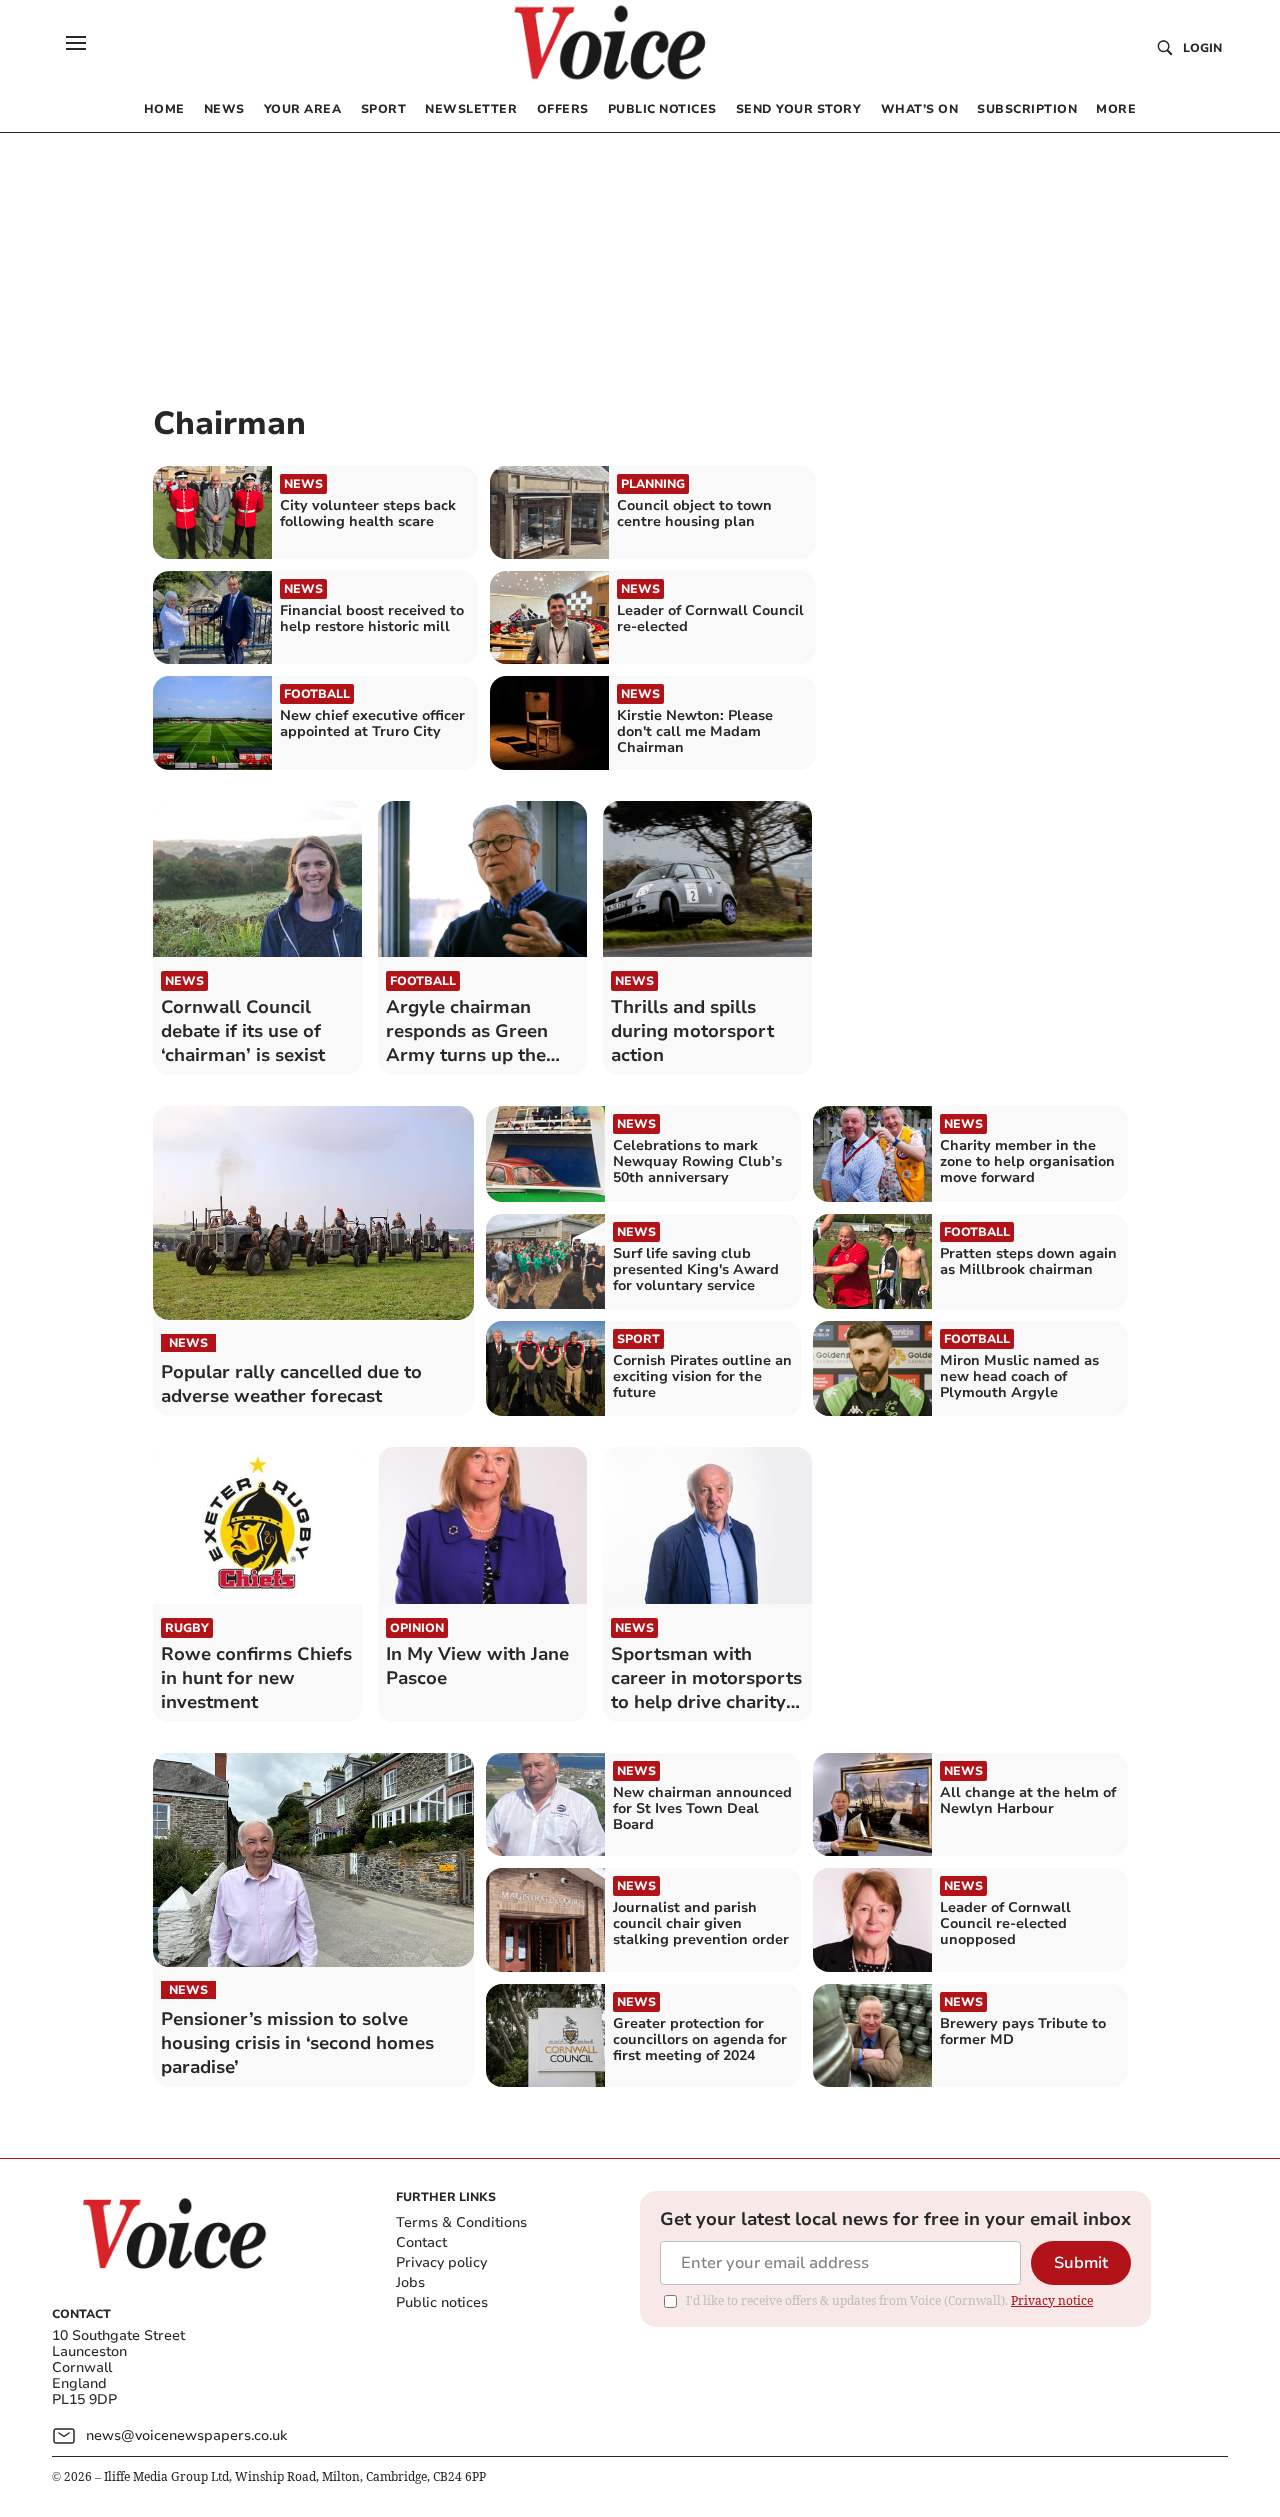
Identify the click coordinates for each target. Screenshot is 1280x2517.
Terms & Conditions (461, 2222)
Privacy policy (441, 2262)
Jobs (410, 2282)
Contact (421, 2242)
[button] (76, 43)
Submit (1081, 2263)
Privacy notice (1052, 2300)
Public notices (442, 2302)
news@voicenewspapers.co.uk (186, 2435)
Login (1202, 48)
